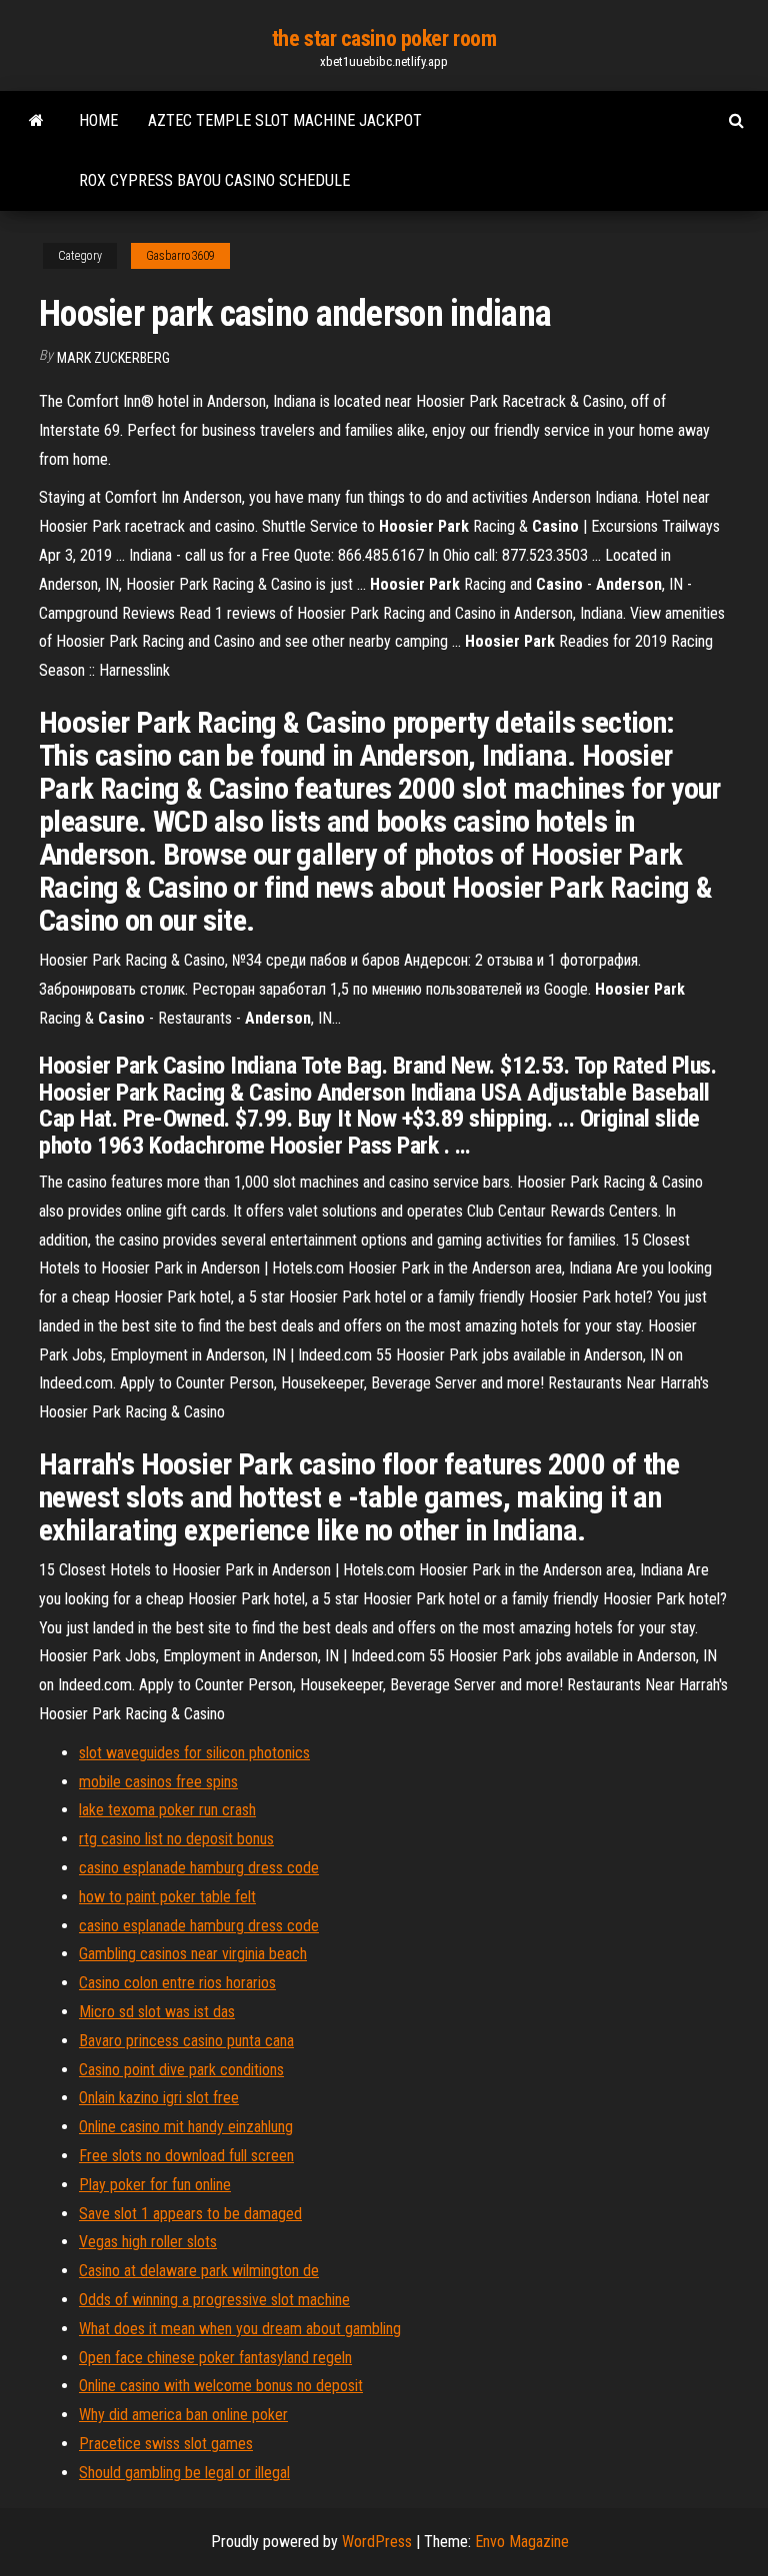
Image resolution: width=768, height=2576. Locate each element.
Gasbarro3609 (180, 256)
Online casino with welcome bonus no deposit (221, 2386)
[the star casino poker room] (36, 121)
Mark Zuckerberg (113, 358)
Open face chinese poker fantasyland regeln (215, 2358)
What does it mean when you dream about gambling (240, 2329)
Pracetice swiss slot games (166, 2444)
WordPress (377, 2542)
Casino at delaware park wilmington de (199, 2271)
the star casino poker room (384, 38)
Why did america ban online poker (183, 2415)
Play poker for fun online (155, 2185)
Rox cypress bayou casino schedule (214, 180)
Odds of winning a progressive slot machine (214, 2300)
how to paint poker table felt (167, 1897)
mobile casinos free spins (158, 1782)
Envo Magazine (522, 2542)
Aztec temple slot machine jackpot (285, 120)
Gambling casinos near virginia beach (193, 1954)
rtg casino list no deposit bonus (176, 1839)
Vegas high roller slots (148, 2242)
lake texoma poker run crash (167, 1810)
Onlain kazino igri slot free (159, 2098)
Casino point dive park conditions (181, 2070)
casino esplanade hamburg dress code (199, 1868)
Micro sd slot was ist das (157, 2012)
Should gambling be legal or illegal (184, 2473)
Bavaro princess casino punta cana (186, 2041)
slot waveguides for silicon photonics (194, 1753)
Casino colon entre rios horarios (177, 1983)
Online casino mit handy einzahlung (186, 2127)
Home (98, 120)
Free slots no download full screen (186, 2156)
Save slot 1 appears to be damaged (190, 2214)
